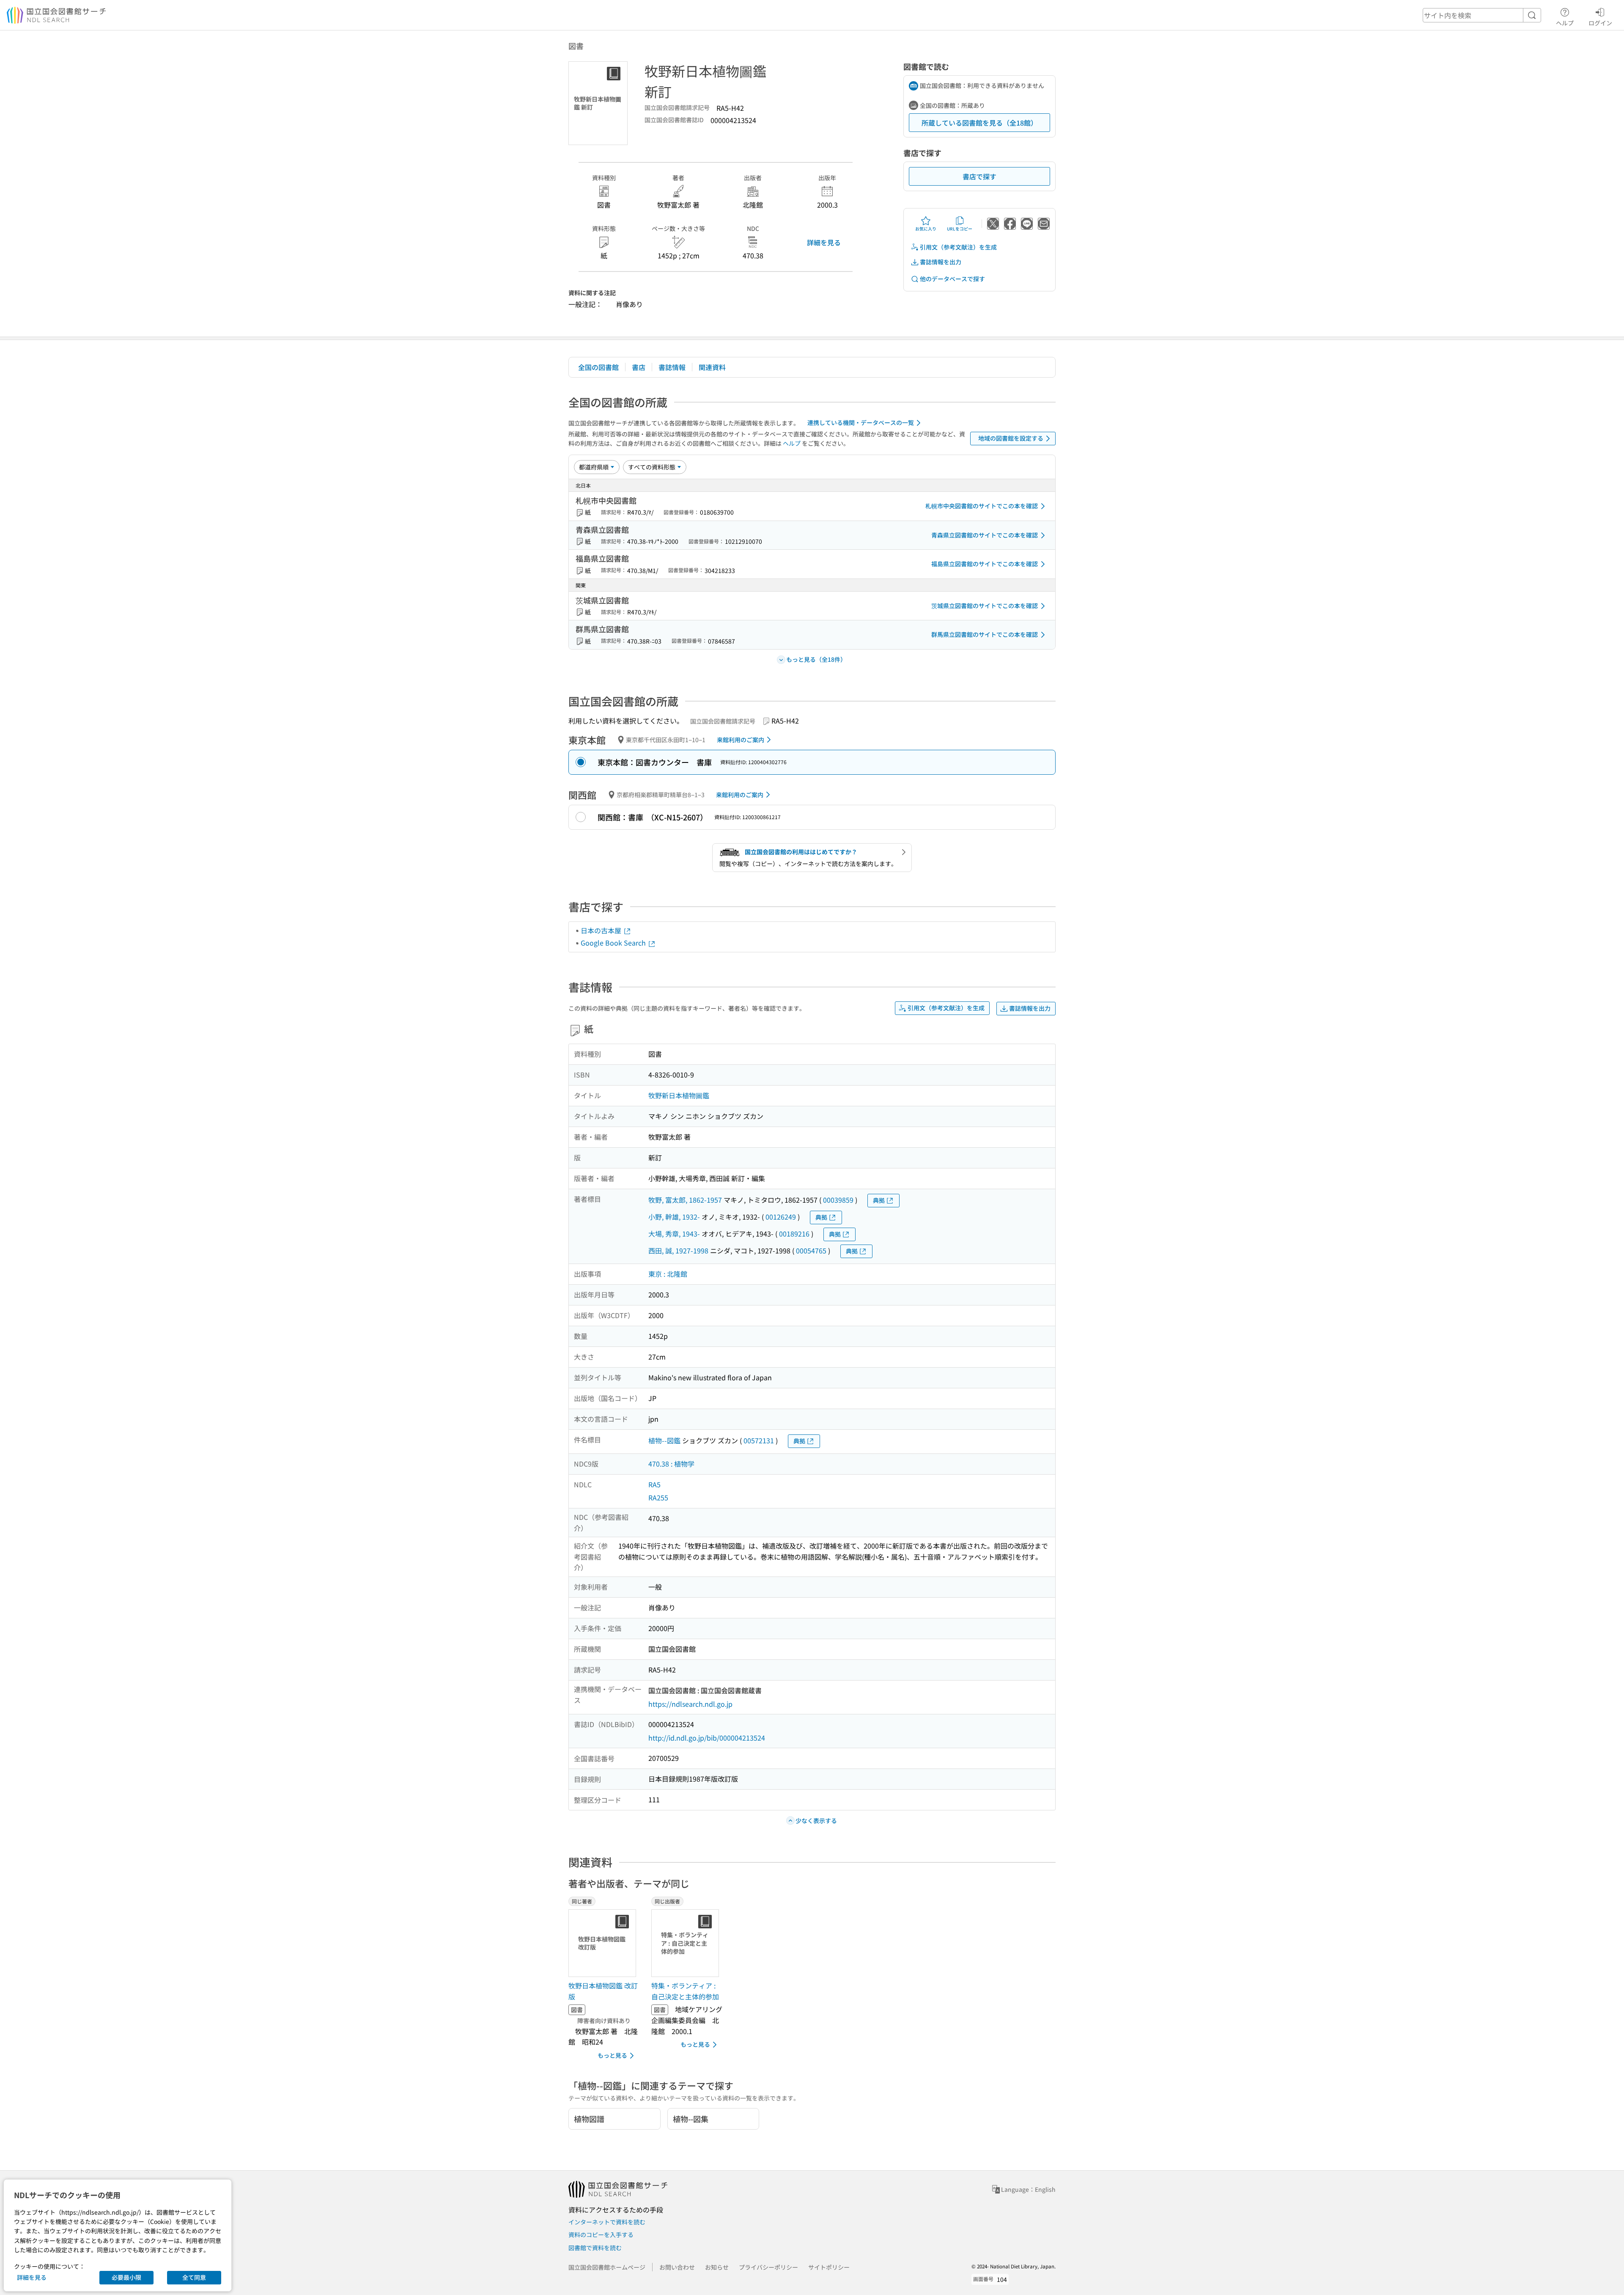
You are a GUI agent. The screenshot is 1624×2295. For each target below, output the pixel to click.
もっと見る (612, 2055)
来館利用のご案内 (741, 740)
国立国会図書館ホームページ (607, 2267)
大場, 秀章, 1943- (674, 1234)
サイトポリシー (829, 2267)
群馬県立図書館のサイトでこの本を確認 (985, 634)
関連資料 (712, 367)
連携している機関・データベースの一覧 (861, 422)
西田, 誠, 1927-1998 (678, 1250)
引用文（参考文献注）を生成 (958, 247)
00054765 (811, 1250)
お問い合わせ (677, 2267)
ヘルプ (1565, 23)
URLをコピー (960, 229)
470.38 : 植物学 (671, 1464)
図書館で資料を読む (595, 2248)
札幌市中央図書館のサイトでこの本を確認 (982, 506)
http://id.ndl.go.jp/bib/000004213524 (707, 1738)
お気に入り (926, 229)
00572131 (759, 1440)
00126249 (781, 1217)
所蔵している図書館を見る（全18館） (979, 123)
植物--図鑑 (664, 1440)
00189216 (794, 1234)
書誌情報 (672, 367)
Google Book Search (614, 943)
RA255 (658, 1497)
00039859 (838, 1200)
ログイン (1600, 23)
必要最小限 (126, 2277)
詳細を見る (824, 242)
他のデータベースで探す (952, 279)
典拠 (879, 1200)
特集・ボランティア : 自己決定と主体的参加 (685, 1991)
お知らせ (717, 2267)
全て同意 (194, 2277)
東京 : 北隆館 (668, 1274)
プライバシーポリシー (768, 2267)
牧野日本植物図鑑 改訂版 (603, 1991)
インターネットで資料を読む (607, 2222)
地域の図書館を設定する (1011, 438)
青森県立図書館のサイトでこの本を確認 (985, 535)
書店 (639, 367)
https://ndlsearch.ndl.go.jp (690, 1704)
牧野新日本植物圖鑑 (679, 1095)
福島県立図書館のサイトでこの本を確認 (985, 564)
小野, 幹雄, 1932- (674, 1217)
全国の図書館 (598, 367)
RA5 (654, 1484)
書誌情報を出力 (941, 262)
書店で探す (979, 176)
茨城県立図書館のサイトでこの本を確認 (985, 606)
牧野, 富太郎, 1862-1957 (685, 1200)
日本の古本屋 (602, 930)
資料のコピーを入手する (601, 2235)
